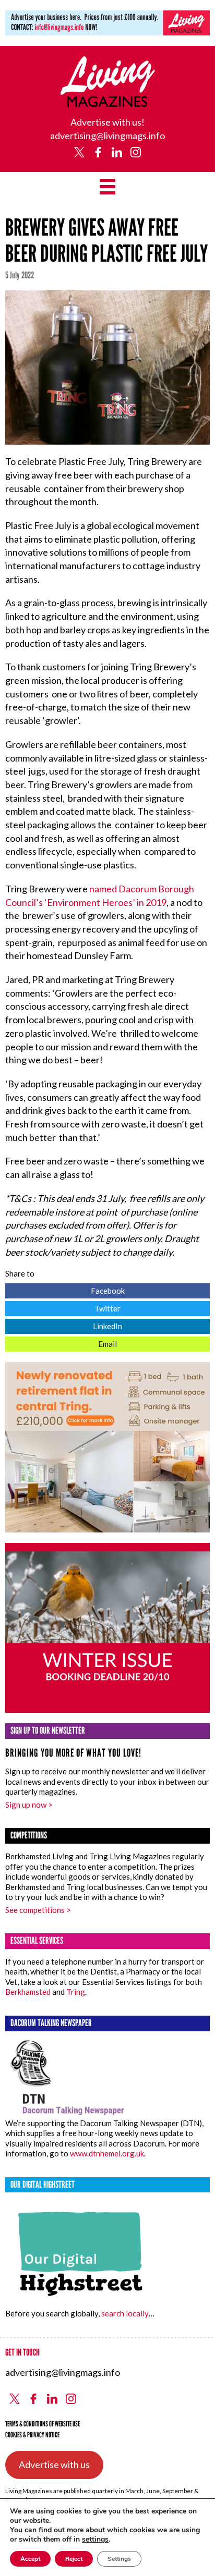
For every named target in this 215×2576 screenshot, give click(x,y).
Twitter (63, 1307)
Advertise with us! (107, 122)
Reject (74, 2559)
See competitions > (38, 1910)
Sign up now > (29, 1805)
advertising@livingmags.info (107, 136)
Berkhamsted (28, 1992)
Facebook (65, 1289)
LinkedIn (64, 1325)
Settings (119, 2559)
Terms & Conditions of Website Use (43, 2424)
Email (61, 1342)
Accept (30, 2559)
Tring (76, 1992)
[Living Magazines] (108, 103)
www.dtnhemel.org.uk (107, 2153)
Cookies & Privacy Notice (32, 2435)
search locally (125, 2313)
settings (95, 2540)
